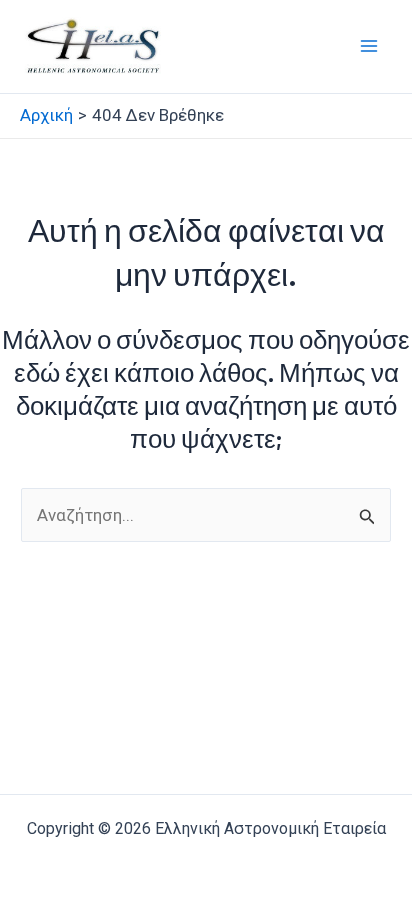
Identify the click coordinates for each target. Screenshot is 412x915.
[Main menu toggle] (370, 47)
